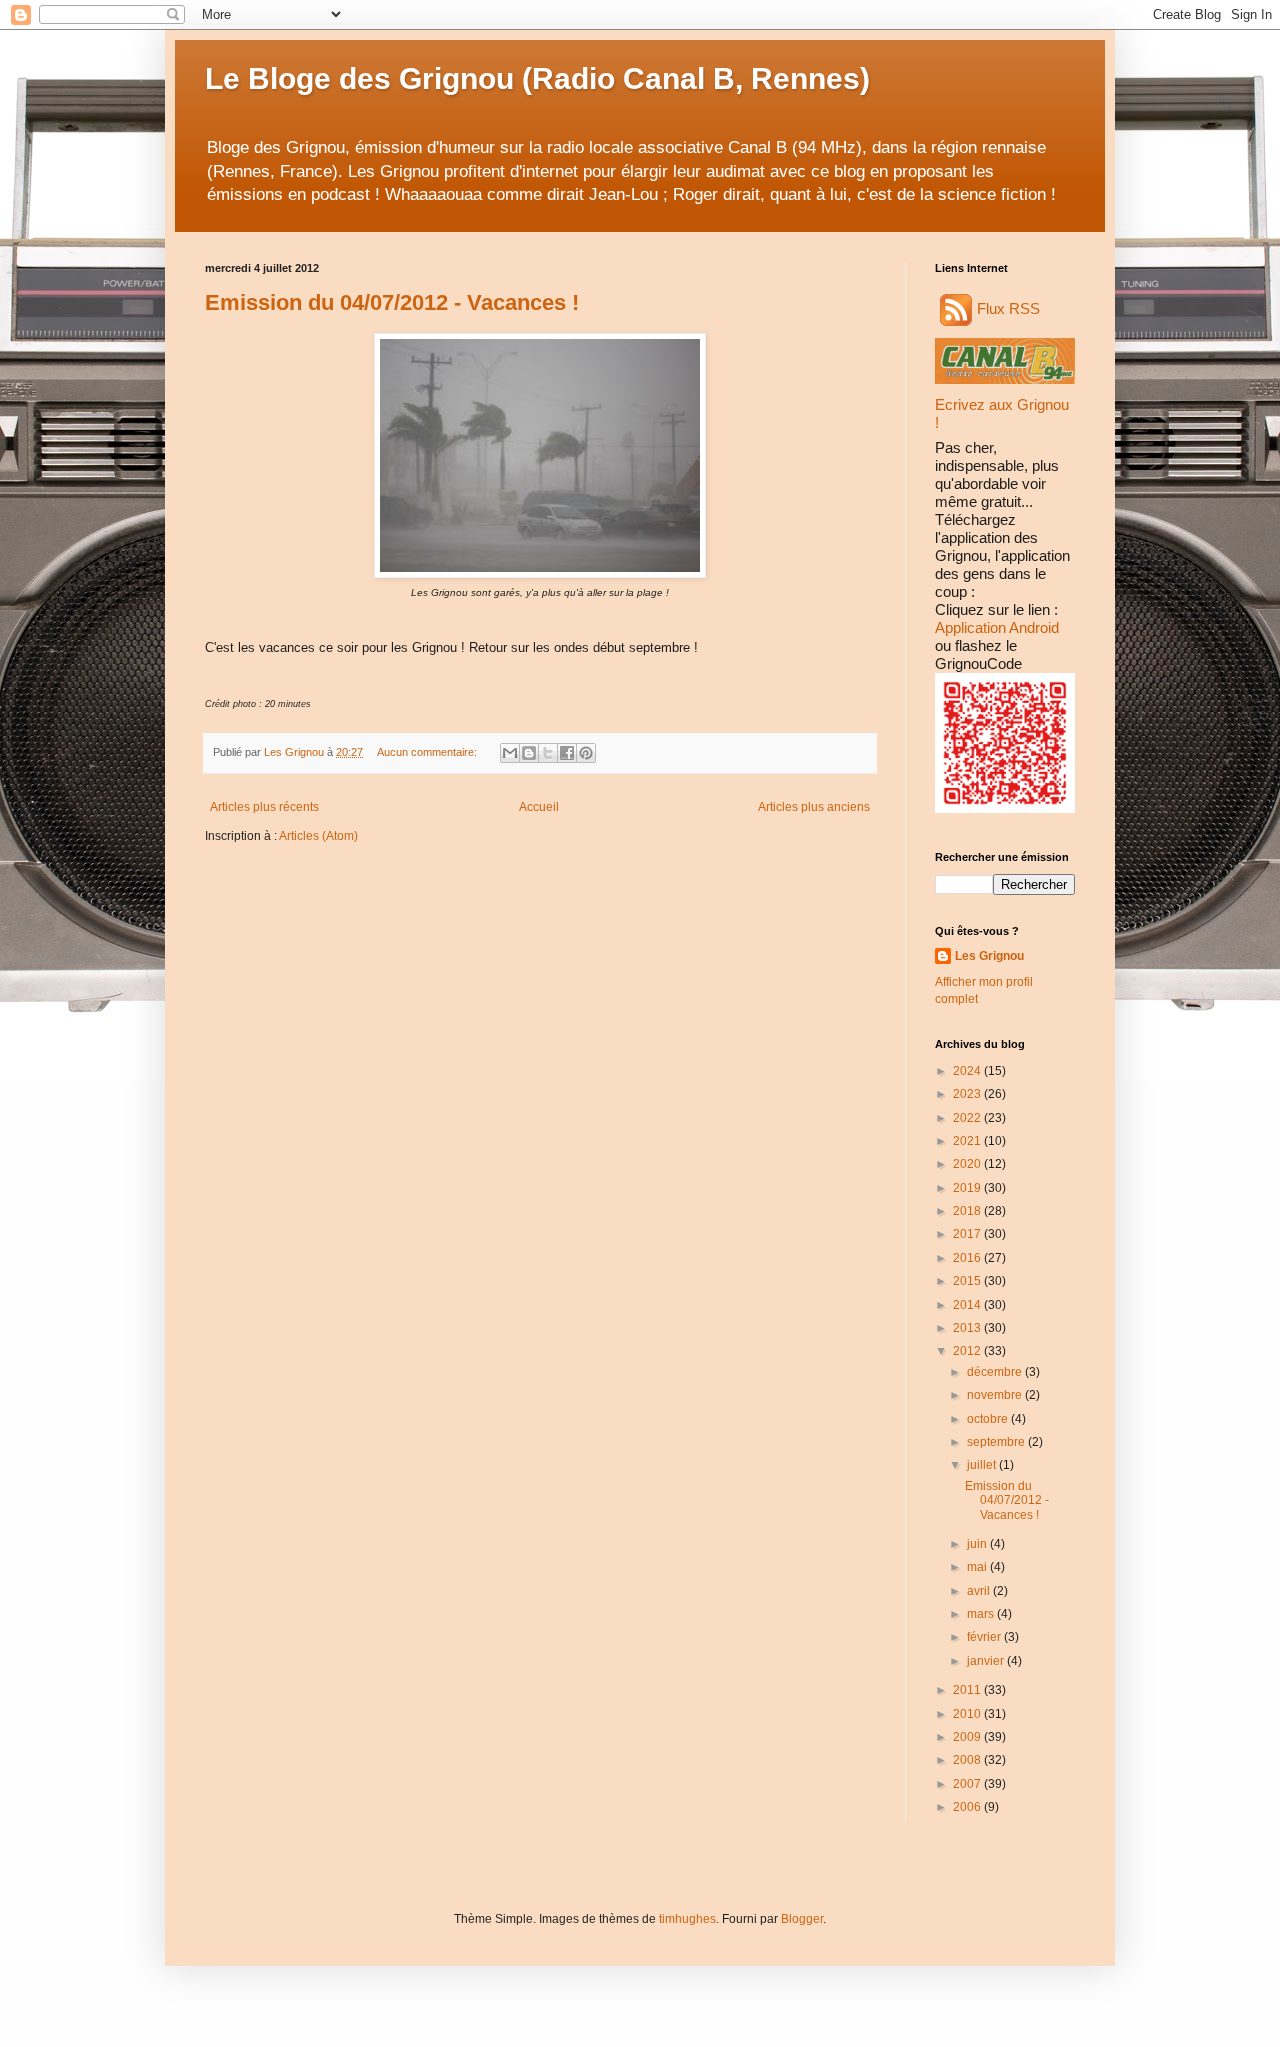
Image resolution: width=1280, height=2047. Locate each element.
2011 (968, 1690)
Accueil (539, 807)
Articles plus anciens (814, 807)
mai (978, 1567)
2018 (968, 1211)
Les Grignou (989, 956)
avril (980, 1591)
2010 (968, 1714)
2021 (968, 1141)
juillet (983, 1465)
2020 (968, 1164)
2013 (968, 1328)
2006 (968, 1807)
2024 (968, 1071)
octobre (989, 1419)
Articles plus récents (264, 807)
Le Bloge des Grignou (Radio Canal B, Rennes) (537, 78)
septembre (997, 1442)
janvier (987, 1661)
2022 (968, 1118)
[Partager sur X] (548, 753)
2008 (968, 1760)
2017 (968, 1234)
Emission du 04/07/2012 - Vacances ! (392, 302)
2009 (968, 1737)
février (985, 1637)
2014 (968, 1305)
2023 (968, 1094)
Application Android (997, 627)
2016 (968, 1258)
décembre (996, 1372)
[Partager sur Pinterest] (586, 753)
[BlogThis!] (529, 753)
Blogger (802, 1919)
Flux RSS (1008, 308)
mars (982, 1614)
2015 (968, 1281)
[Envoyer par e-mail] (510, 753)
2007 (968, 1784)
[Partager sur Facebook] (567, 753)
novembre (996, 1395)
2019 (968, 1188)
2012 (968, 1351)
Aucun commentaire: (428, 752)
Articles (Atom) (318, 836)
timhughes (687, 1919)
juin (978, 1544)
